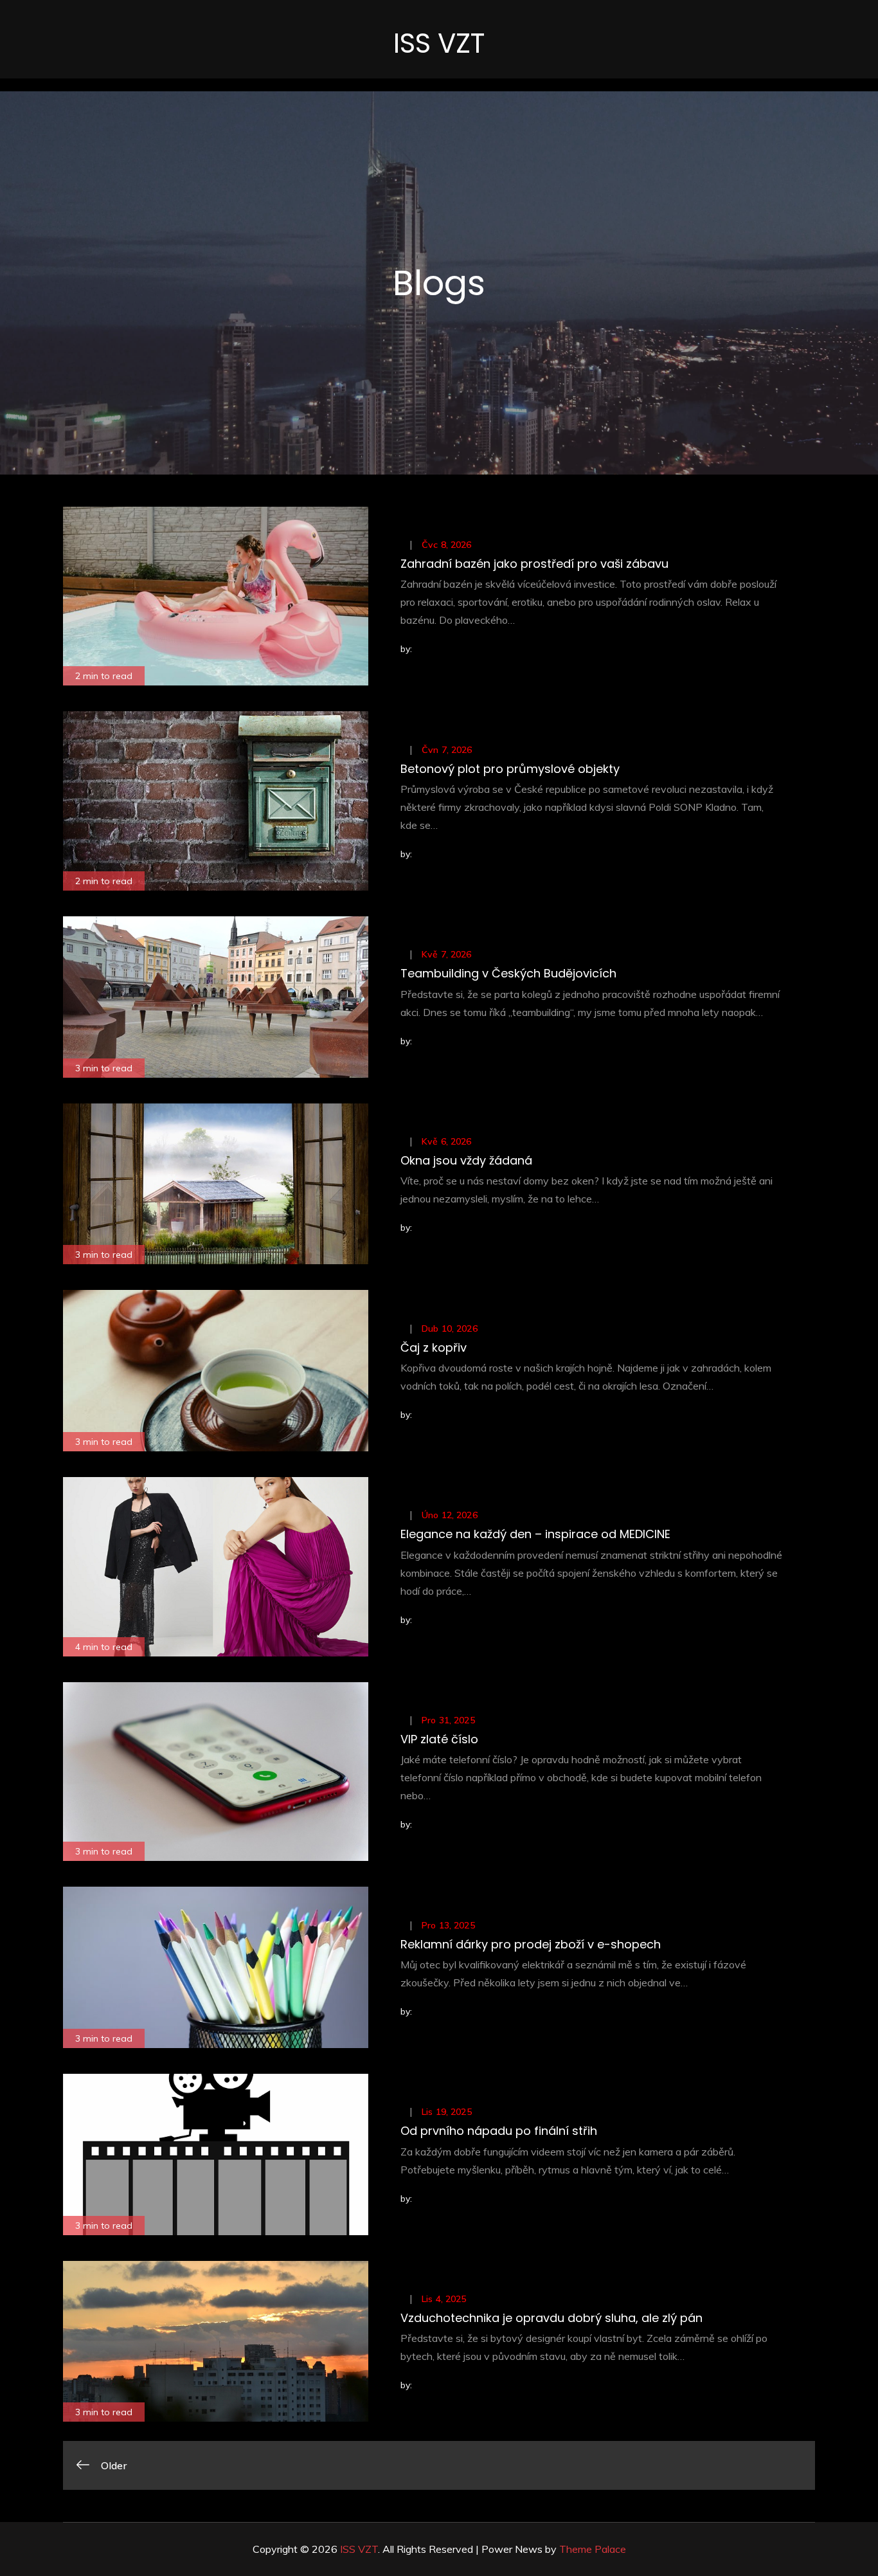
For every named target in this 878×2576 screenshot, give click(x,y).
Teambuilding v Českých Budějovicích (508, 973)
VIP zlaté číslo (439, 1739)
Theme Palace (593, 2549)
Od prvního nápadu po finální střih (499, 2131)
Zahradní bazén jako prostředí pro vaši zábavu (534, 564)
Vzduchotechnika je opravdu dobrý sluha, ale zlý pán (551, 2318)
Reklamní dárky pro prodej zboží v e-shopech (531, 1944)
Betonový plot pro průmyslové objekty (510, 769)
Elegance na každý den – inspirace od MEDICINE (535, 1534)
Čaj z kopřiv (434, 1347)
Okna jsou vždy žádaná (466, 1160)
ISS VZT (439, 43)
